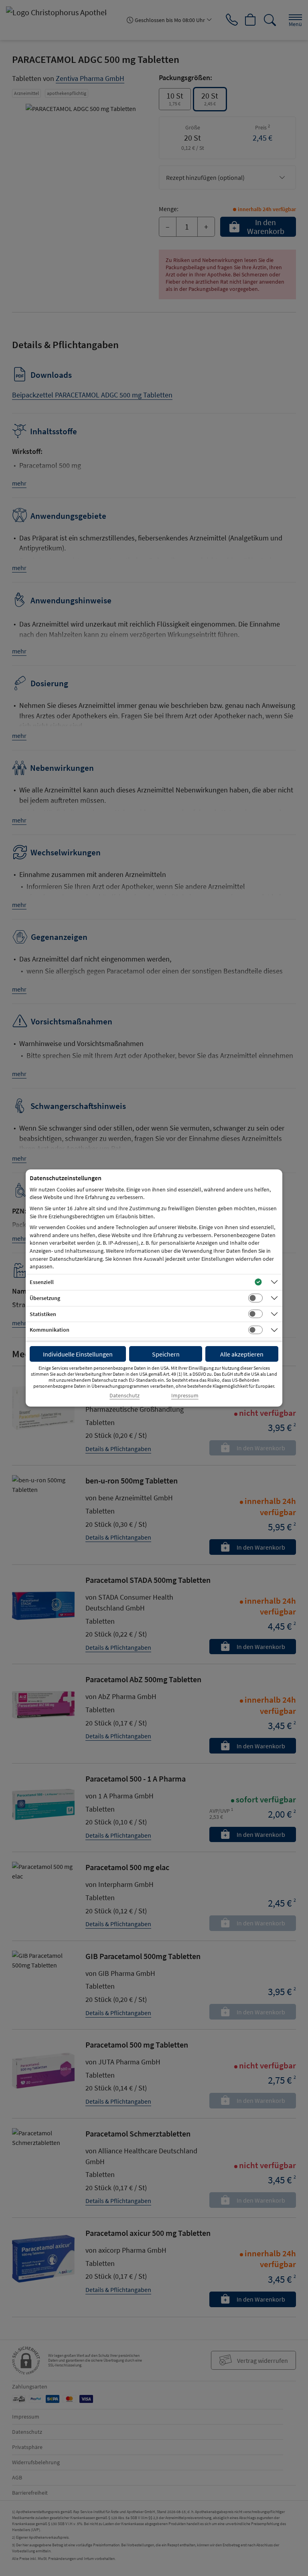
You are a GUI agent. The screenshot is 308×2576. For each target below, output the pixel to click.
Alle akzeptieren (242, 1354)
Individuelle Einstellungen (78, 1354)
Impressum (185, 1396)
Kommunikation (50, 1330)
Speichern (166, 1354)
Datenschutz (125, 1396)
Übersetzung (45, 1298)
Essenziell (42, 1282)
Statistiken (43, 1314)
